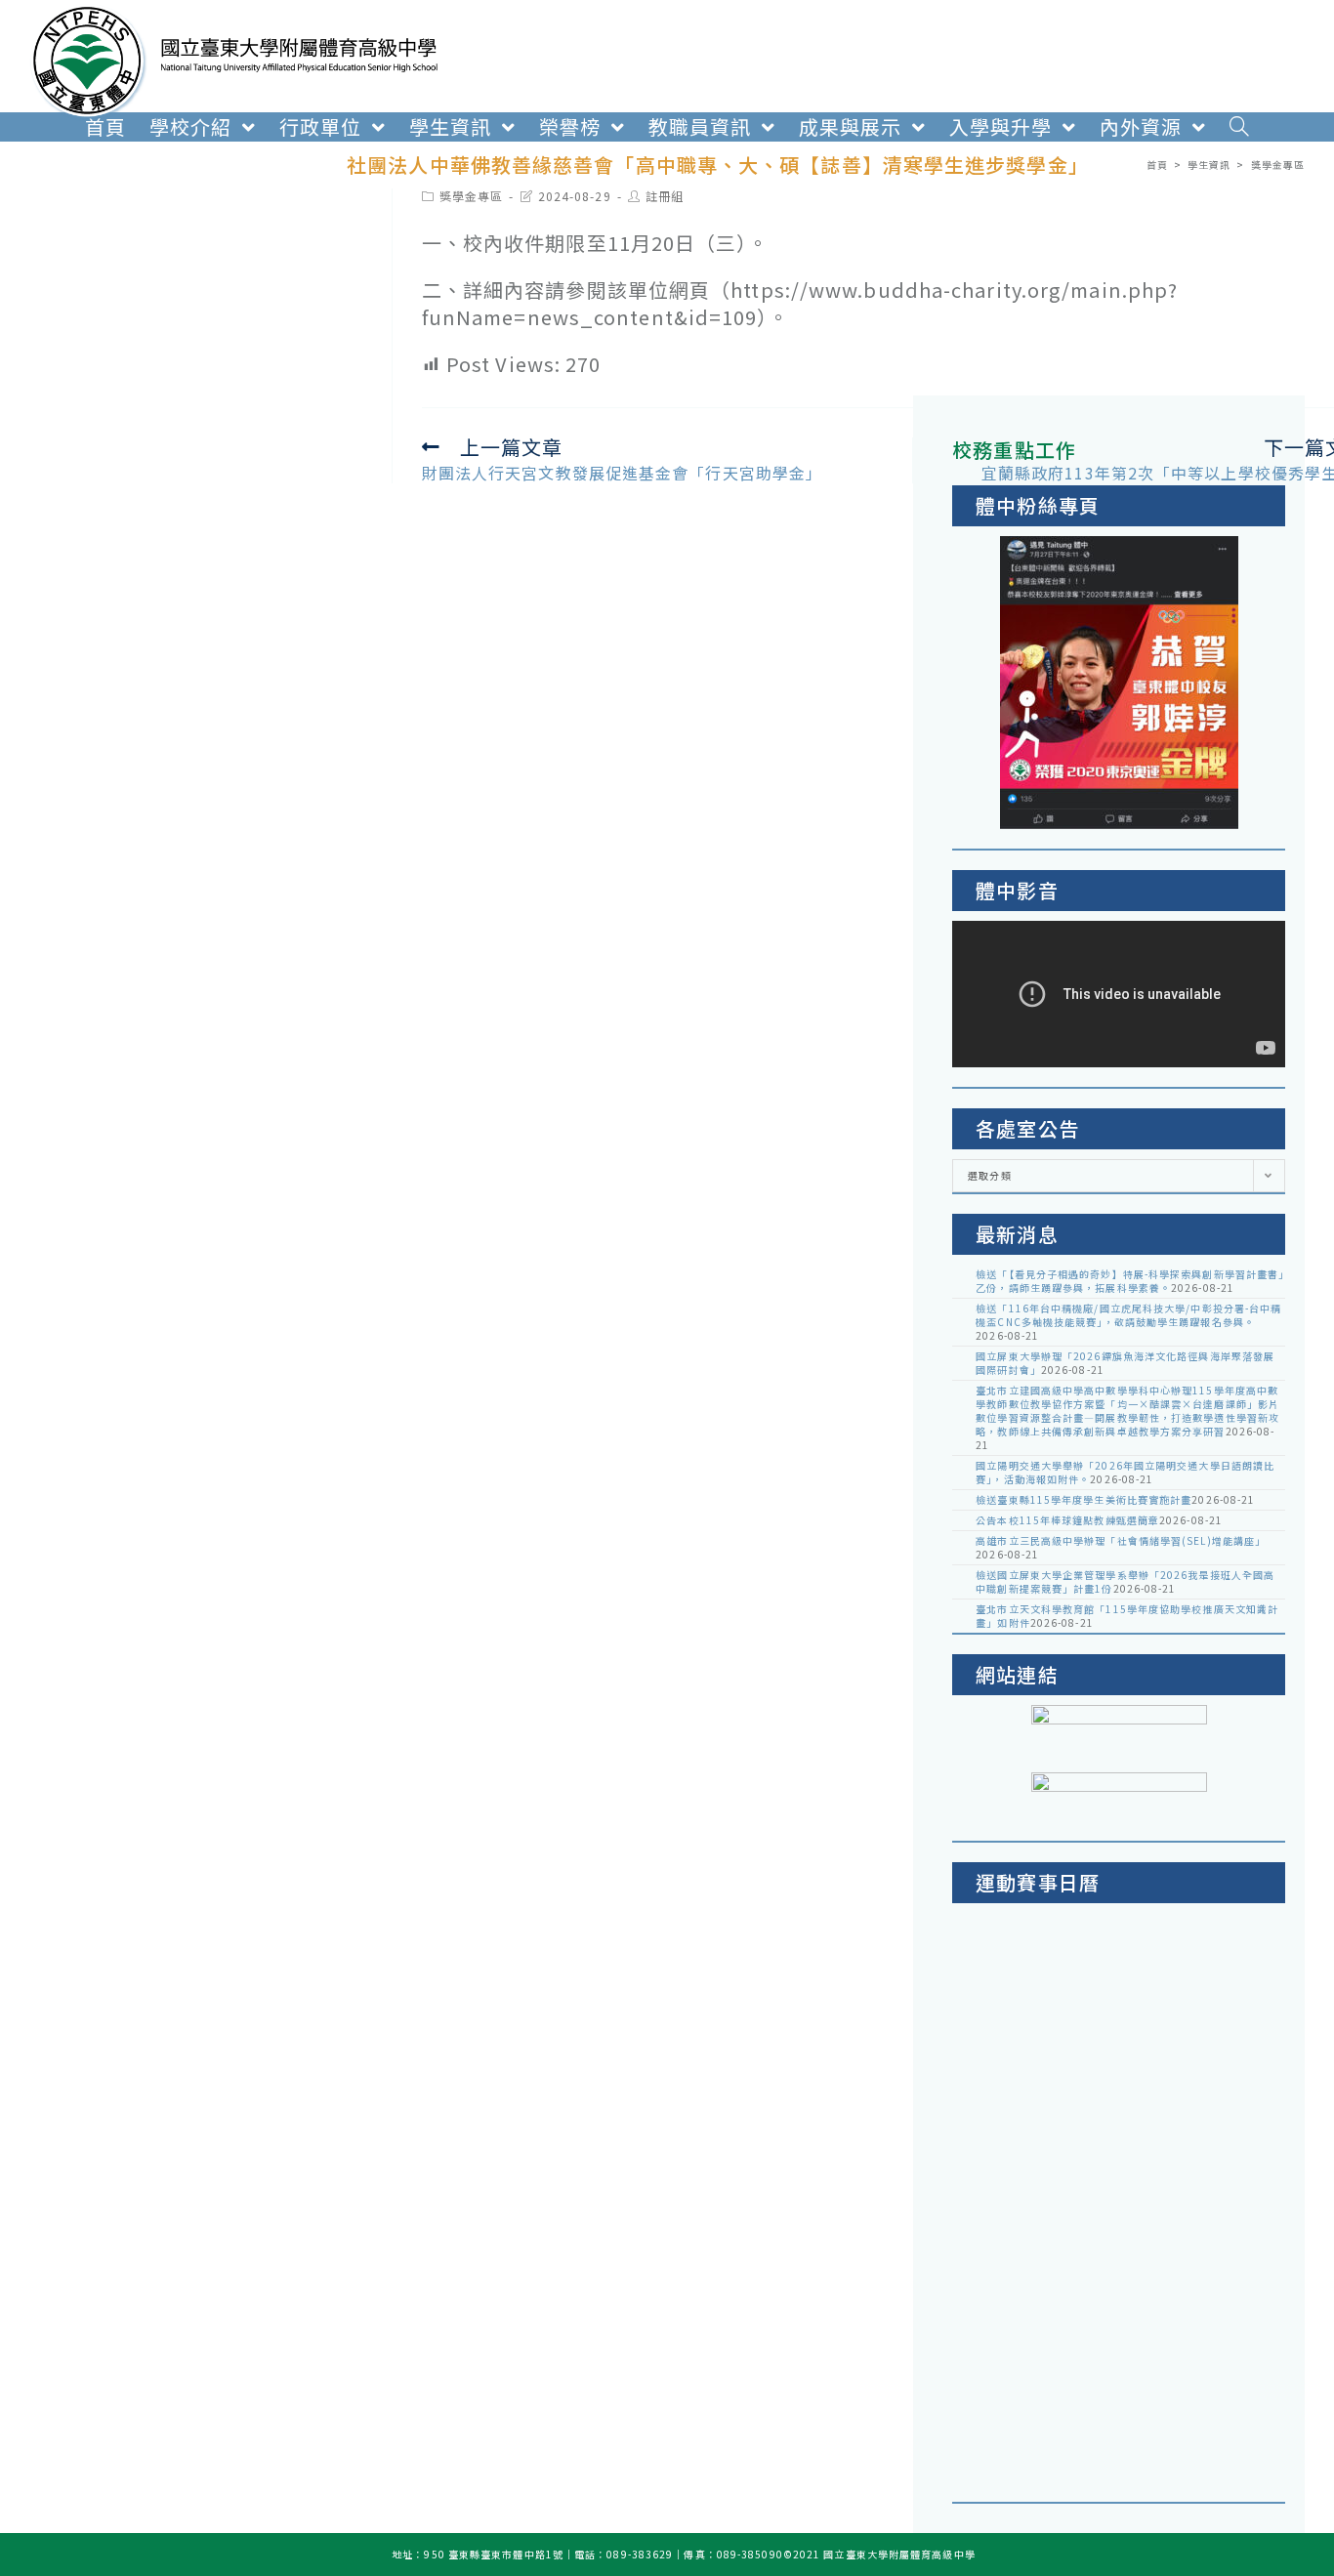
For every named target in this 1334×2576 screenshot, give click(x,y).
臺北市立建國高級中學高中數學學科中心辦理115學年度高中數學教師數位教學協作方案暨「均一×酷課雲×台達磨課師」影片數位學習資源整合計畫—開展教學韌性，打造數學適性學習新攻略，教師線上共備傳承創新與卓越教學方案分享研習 (1127, 1411)
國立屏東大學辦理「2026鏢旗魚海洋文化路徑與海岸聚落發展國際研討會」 (1125, 1363)
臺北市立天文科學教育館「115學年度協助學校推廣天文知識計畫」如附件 (1127, 1616)
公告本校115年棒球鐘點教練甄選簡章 (1067, 1520)
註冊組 (665, 196)
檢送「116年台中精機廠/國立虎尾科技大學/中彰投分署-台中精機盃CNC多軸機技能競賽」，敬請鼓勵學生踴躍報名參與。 (1128, 1315)
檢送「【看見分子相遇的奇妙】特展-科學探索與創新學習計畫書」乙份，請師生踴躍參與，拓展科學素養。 (1130, 1281)
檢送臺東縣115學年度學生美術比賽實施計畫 (1084, 1499)
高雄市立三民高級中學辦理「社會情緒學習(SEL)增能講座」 (1121, 1540)
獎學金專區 (472, 196)
